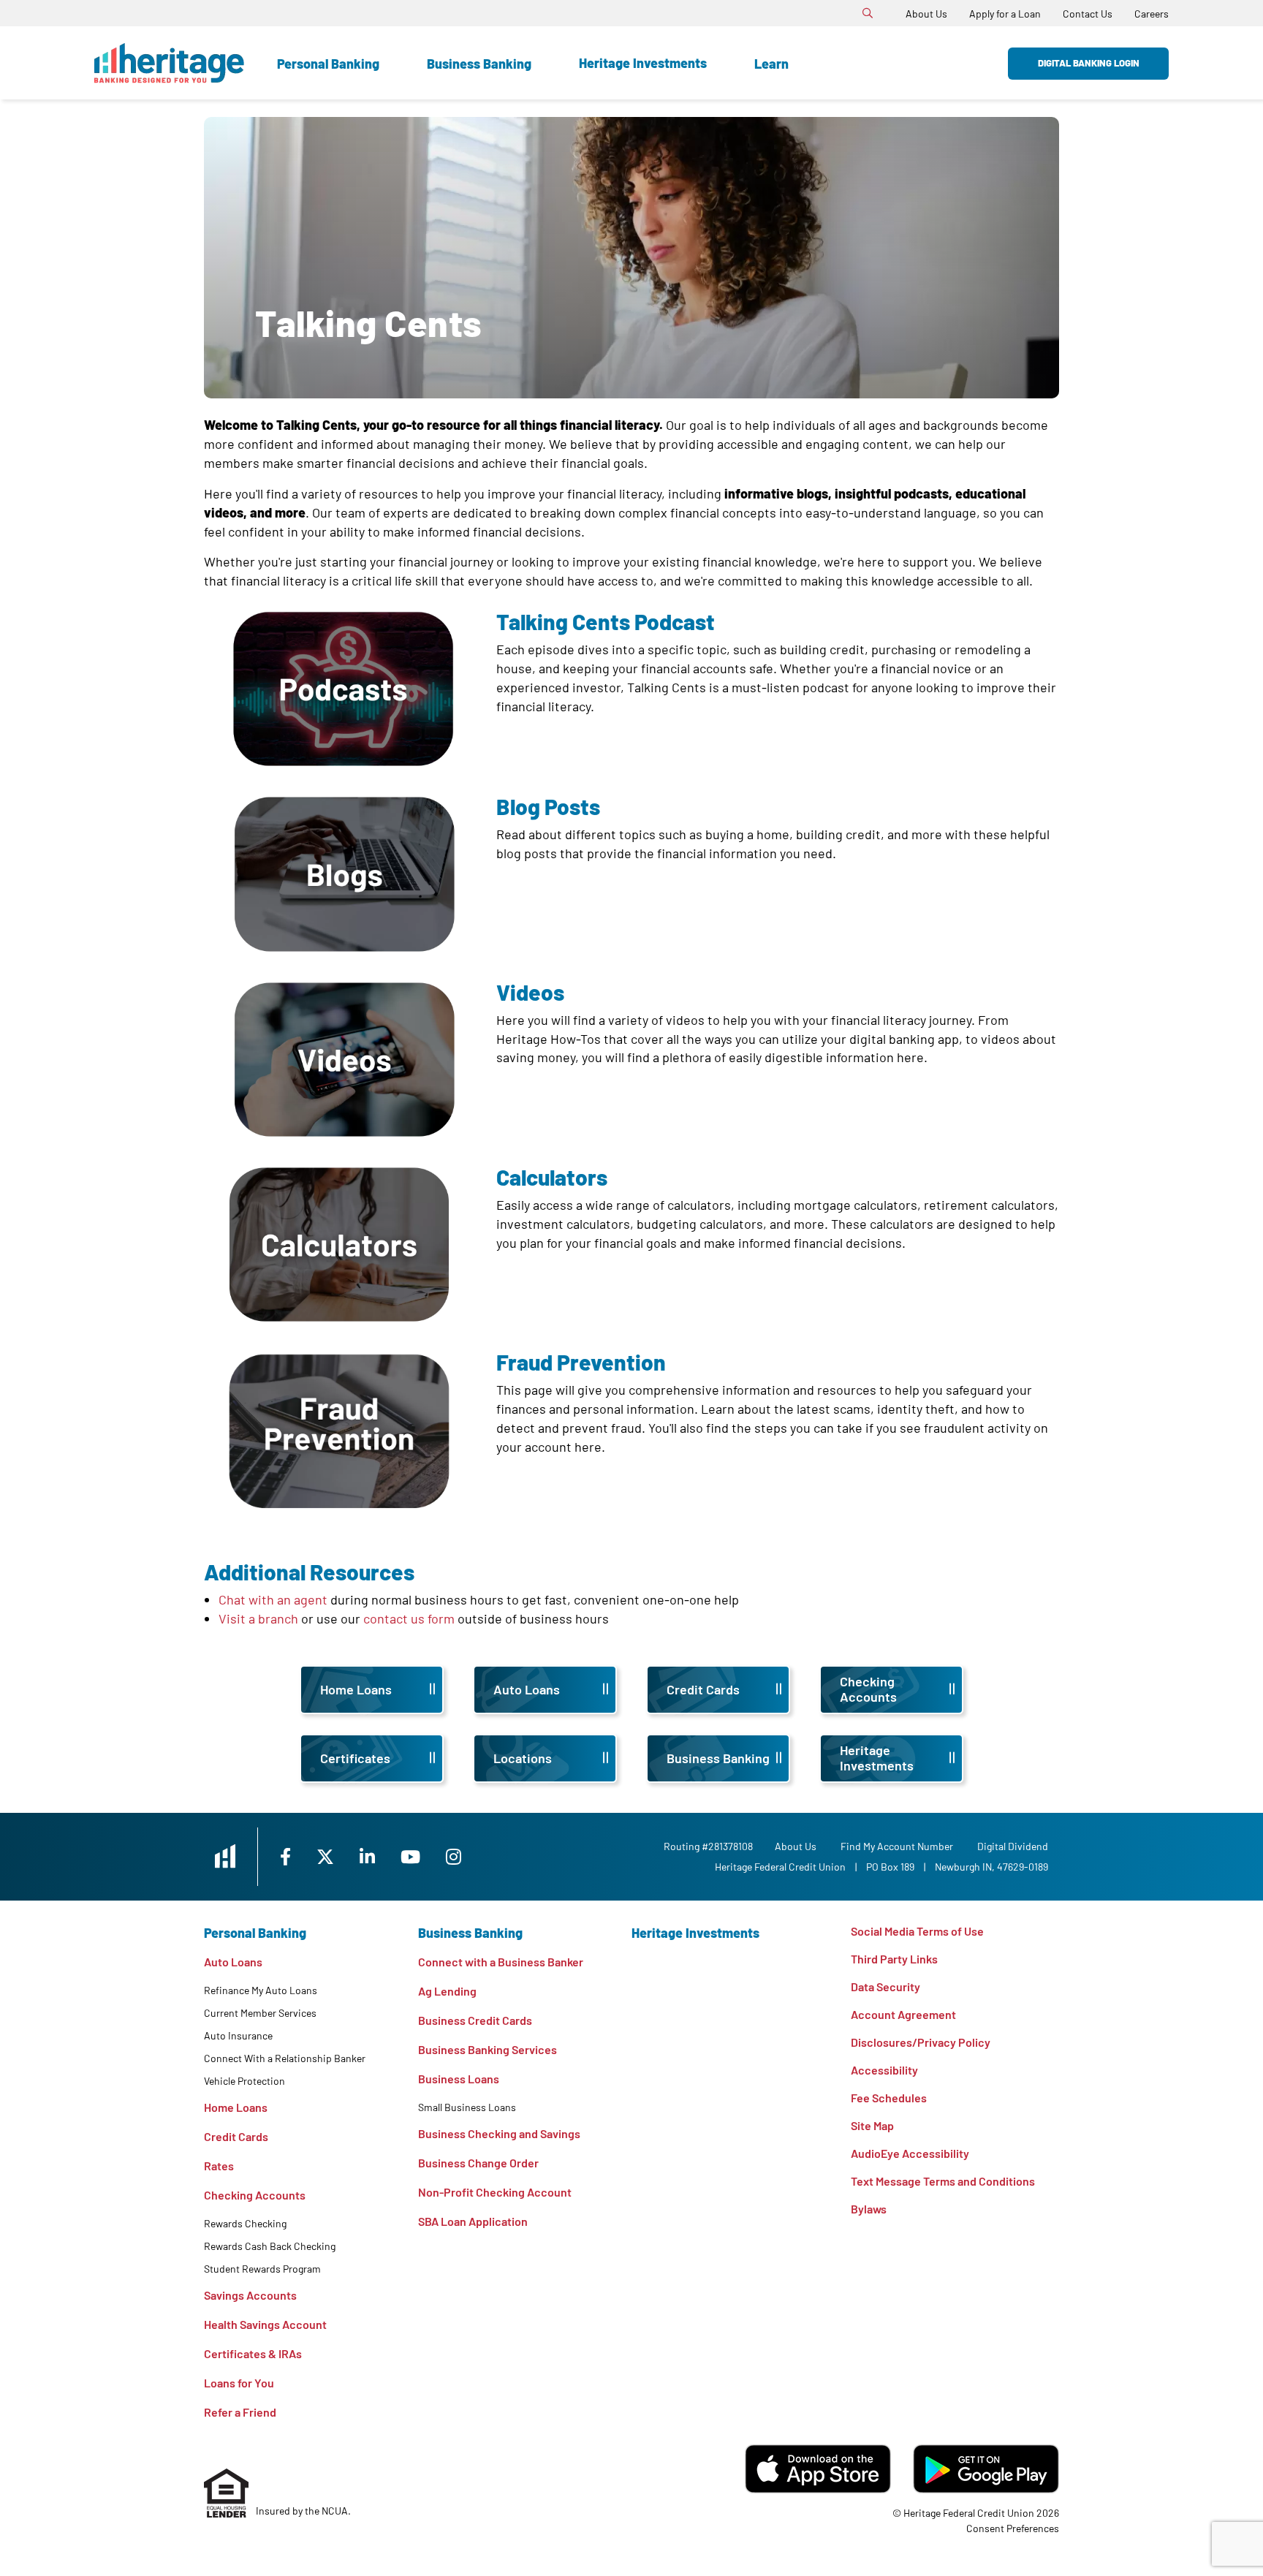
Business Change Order (478, 2163)
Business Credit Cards (475, 2020)
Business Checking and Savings (499, 2133)
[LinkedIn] (369, 1856)
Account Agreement (903, 2014)
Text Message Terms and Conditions (943, 2181)
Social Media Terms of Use (917, 1931)
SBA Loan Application (473, 2221)
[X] (327, 1856)
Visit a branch (258, 1618)
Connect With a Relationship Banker (285, 2058)
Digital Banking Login (1089, 63)
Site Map (872, 2125)
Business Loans (459, 2079)
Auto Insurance (238, 2035)
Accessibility (884, 2070)
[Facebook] (287, 1856)
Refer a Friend (240, 2412)
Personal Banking (328, 64)
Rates (219, 2166)
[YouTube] (412, 1856)
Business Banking (479, 64)
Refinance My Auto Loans (261, 1990)
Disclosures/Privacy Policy (921, 2042)
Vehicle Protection (244, 2081)
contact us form (407, 1618)
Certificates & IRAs (253, 2353)
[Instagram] (454, 1856)
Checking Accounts (255, 2195)
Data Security (885, 1986)
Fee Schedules (889, 2098)
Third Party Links (894, 1959)
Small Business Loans (467, 2107)
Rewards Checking (245, 2223)
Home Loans (236, 2107)
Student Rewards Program (262, 2269)
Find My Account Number (897, 1846)
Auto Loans (233, 1962)
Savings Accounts (250, 2295)
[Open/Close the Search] (868, 13)
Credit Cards (236, 2136)
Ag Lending (447, 1991)
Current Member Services (260, 2013)
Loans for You (239, 2383)
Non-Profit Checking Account (495, 2192)
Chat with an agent (273, 1599)
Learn (771, 64)
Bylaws (869, 2209)
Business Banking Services (488, 2049)
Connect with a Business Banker (501, 1962)
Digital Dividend (1013, 1846)
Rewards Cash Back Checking (270, 2246)
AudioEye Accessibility (910, 2153)
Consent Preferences (1013, 2528)
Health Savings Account (265, 2324)
